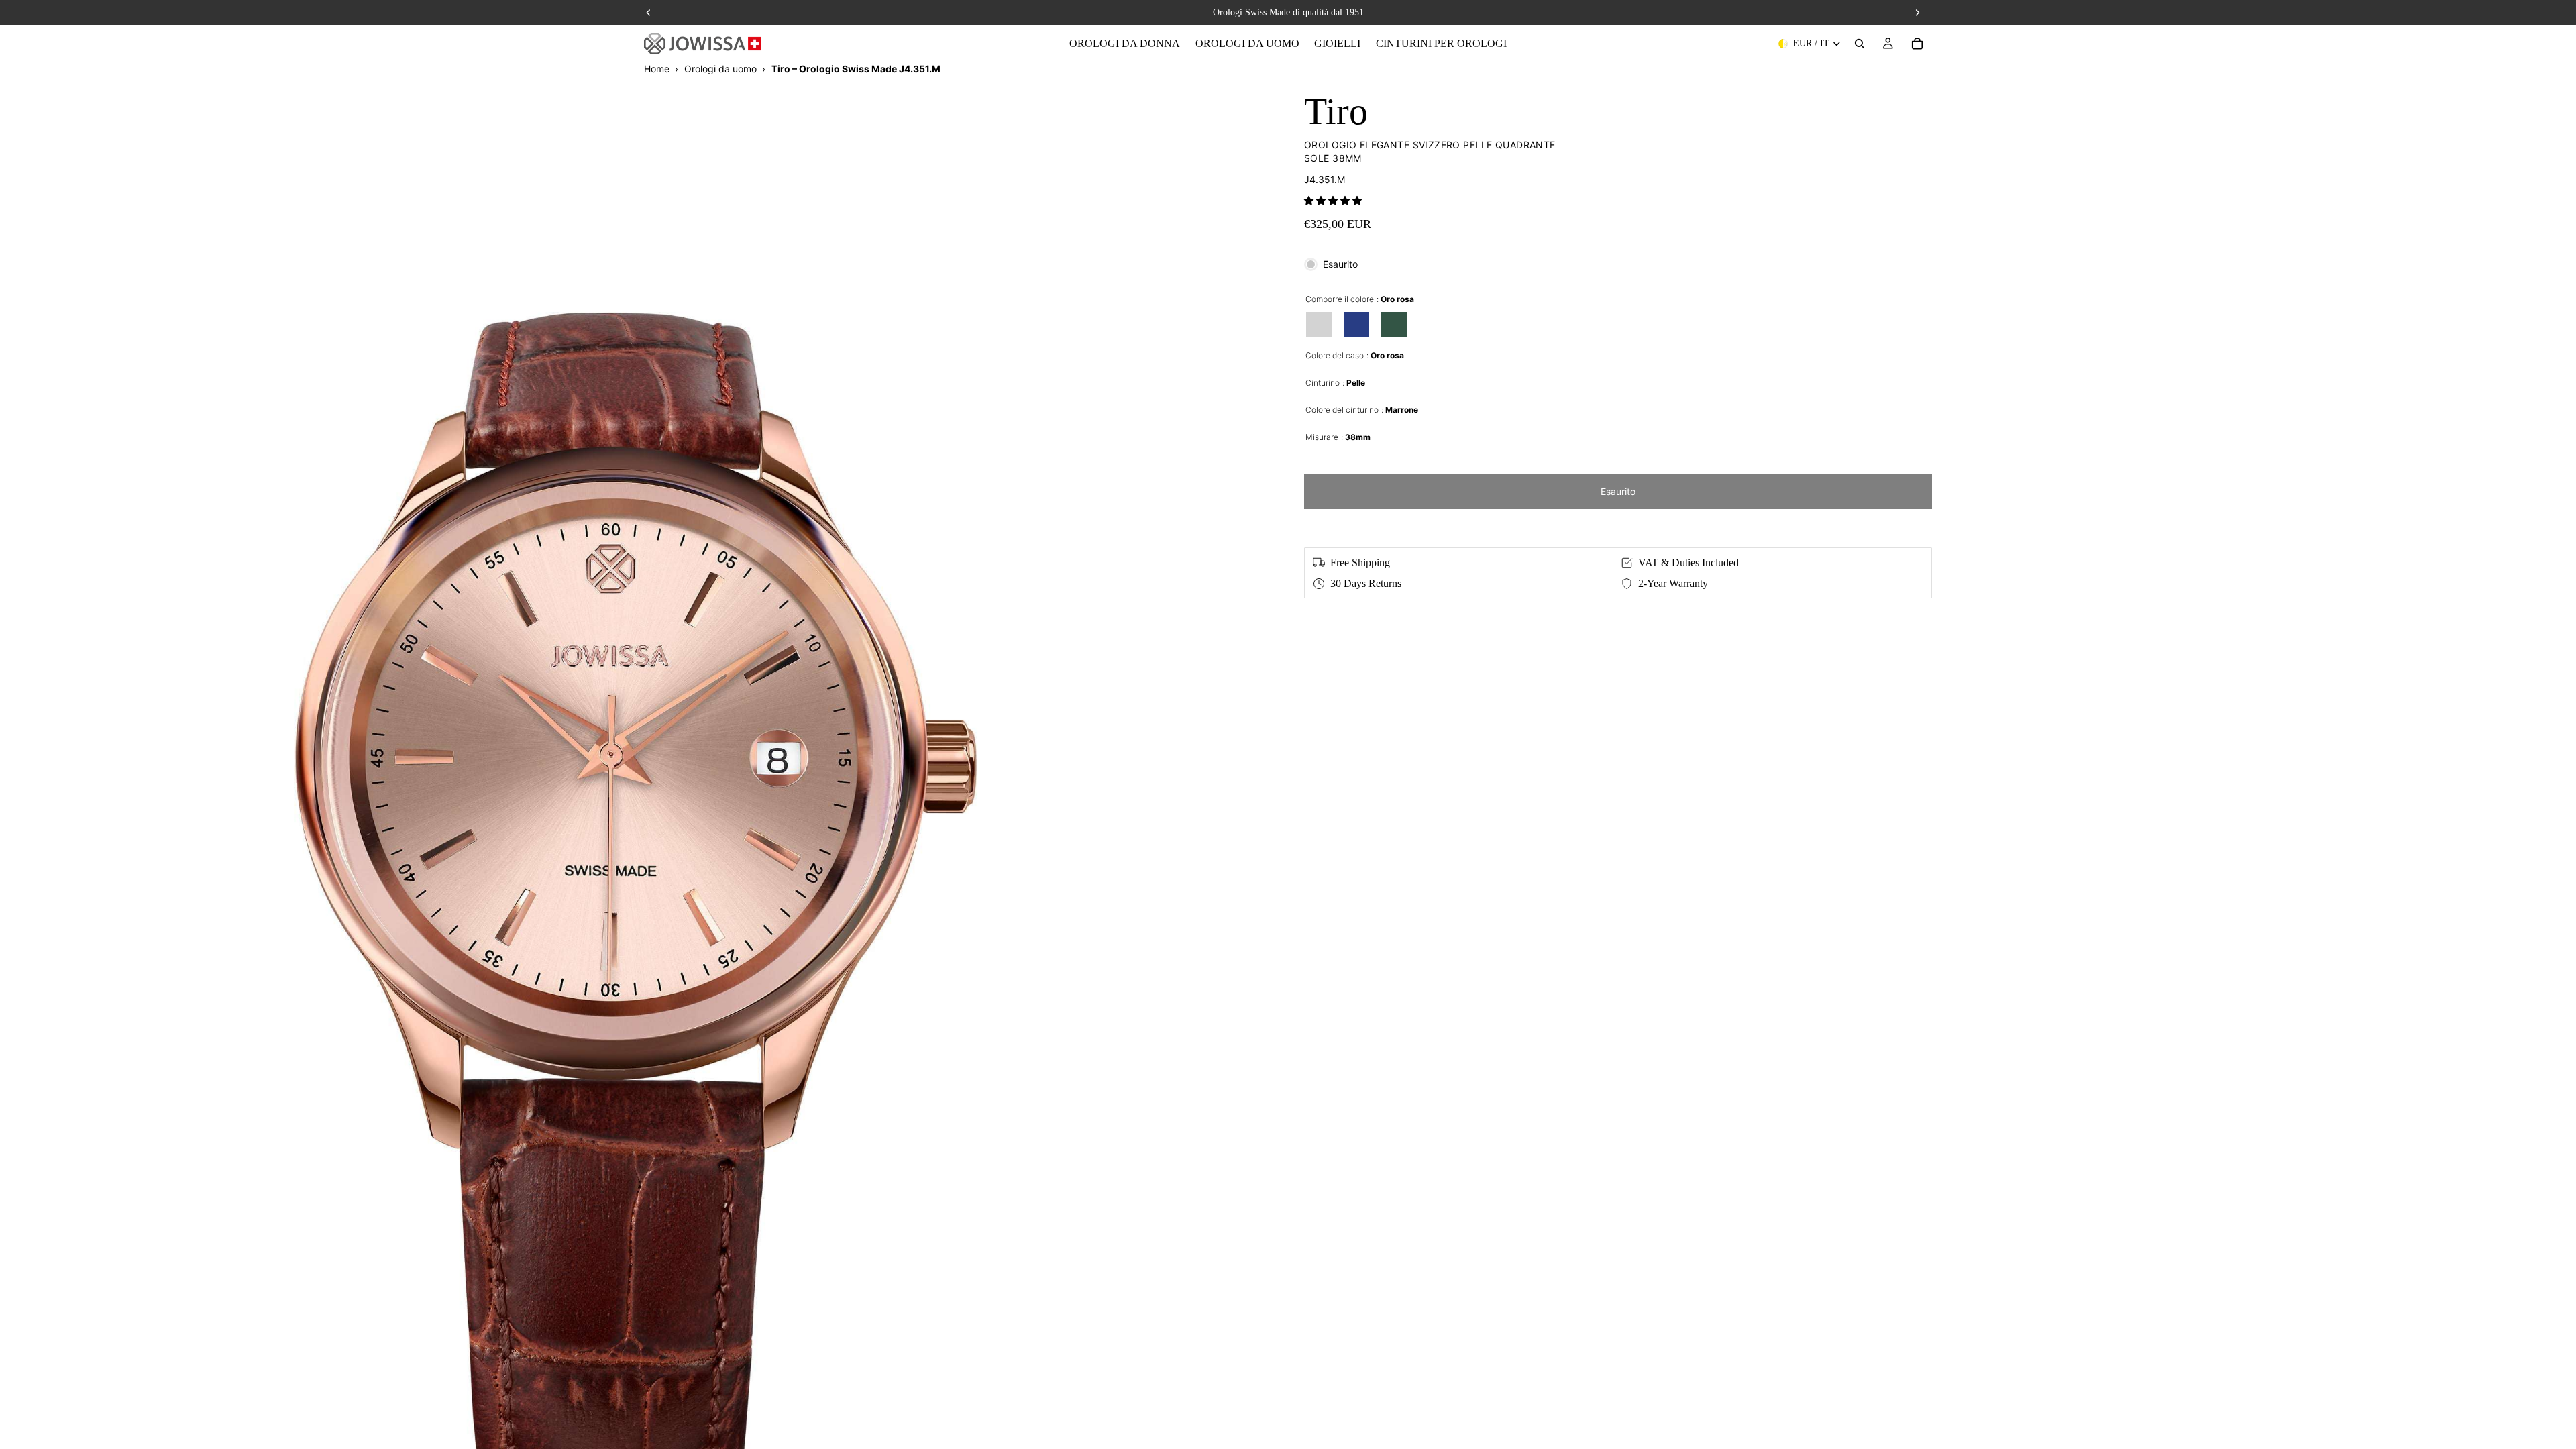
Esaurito (1618, 491)
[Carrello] (1917, 44)
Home (657, 69)
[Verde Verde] (1394, 325)
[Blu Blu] (1356, 325)
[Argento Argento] (1319, 325)
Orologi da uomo (720, 69)
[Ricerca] (1860, 44)
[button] (1333, 200)
